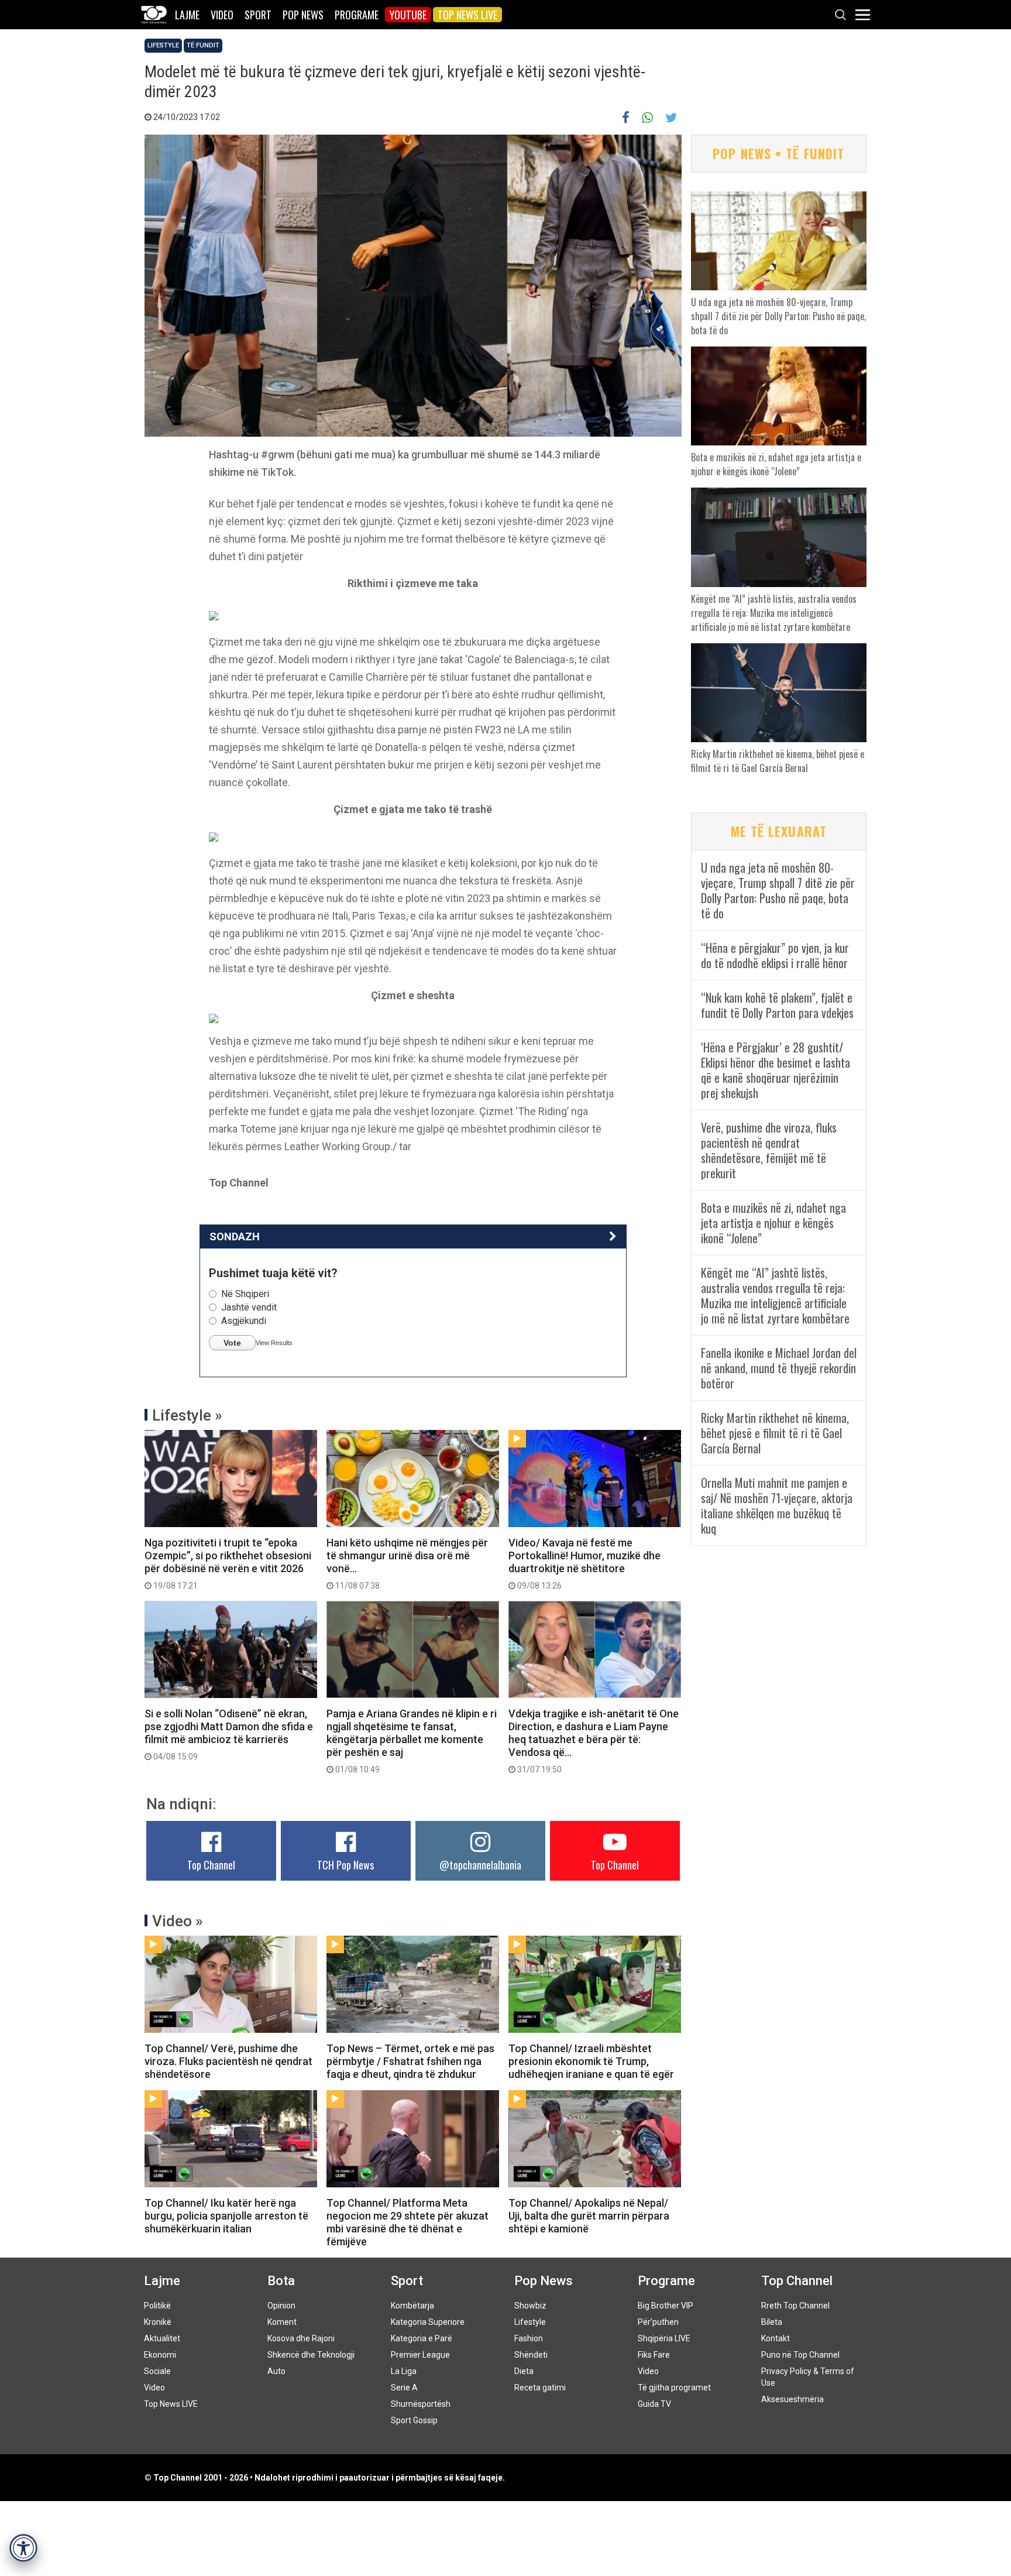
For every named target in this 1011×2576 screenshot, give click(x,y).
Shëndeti (531, 2355)
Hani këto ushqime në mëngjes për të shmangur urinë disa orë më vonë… (407, 1563)
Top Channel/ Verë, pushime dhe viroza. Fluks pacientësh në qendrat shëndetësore (228, 2061)
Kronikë (158, 2322)
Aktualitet (162, 2338)
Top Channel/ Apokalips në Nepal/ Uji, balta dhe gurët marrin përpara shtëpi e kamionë (589, 2216)
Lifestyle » (187, 1415)
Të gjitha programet (674, 2388)
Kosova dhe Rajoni (301, 2338)
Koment (282, 2322)
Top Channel (211, 1865)
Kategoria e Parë (422, 2338)
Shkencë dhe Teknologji (311, 2355)
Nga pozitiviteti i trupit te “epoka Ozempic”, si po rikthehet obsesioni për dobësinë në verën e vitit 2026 (228, 1563)
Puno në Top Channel (800, 2355)
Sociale (157, 2371)
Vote (232, 1343)
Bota (281, 2281)
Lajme (187, 15)
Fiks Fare (654, 2355)
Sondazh (235, 1236)
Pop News (303, 15)
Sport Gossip (414, 2420)
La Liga (404, 2371)
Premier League (420, 2355)
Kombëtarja (412, 2306)
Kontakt (776, 2338)
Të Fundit (203, 45)
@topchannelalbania (480, 1865)
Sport (258, 15)
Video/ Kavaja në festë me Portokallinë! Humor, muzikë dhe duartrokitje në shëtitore (584, 1563)
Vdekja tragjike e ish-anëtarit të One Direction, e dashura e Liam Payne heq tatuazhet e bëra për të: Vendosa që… (594, 1741)
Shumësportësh (421, 2404)
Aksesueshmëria (792, 2399)
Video (222, 15)
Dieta (524, 2371)
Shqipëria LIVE (664, 2338)
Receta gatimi (540, 2388)
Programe (357, 15)
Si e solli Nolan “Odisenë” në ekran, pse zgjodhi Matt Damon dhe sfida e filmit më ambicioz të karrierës (229, 1734)
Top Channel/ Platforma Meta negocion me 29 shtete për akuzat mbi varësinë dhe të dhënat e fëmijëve (408, 2222)
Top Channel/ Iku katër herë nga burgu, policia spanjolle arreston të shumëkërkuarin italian (226, 2216)
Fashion (529, 2338)
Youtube (408, 15)
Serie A (404, 2388)
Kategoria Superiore (428, 2322)
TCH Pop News (345, 1865)
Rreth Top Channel (795, 2306)
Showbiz (530, 2306)
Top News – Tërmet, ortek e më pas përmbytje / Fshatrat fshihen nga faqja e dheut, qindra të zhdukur (410, 2061)
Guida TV (654, 2404)
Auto (276, 2371)
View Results (274, 1343)
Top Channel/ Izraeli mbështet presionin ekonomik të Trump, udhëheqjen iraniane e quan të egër (591, 2061)
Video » (178, 1921)
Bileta (772, 2322)
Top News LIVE (467, 15)
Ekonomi (160, 2355)
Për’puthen (658, 2322)
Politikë (157, 2306)
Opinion (281, 2306)
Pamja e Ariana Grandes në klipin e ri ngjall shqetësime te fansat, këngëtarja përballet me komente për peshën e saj (412, 1741)
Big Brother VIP (666, 2306)
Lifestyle (163, 45)
